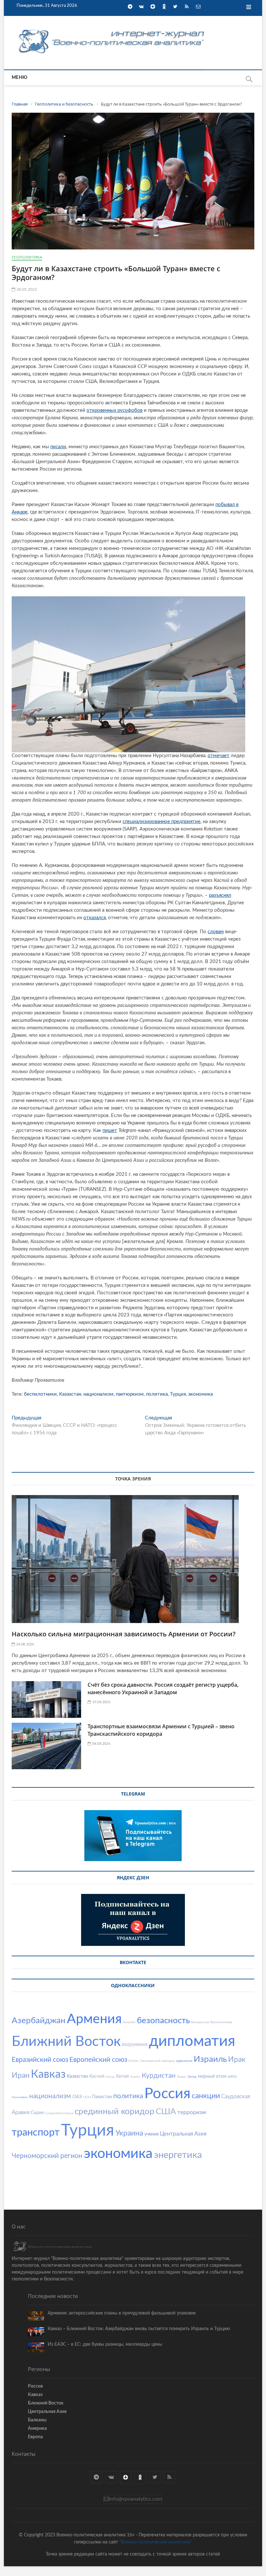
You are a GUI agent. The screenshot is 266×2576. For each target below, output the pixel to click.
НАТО (232, 2077)
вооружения (135, 2045)
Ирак (237, 2059)
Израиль (210, 2059)
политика (157, 1394)
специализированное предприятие (162, 822)
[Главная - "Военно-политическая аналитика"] (112, 29)
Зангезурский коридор (157, 2061)
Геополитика (27, 257)
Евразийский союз (40, 2060)
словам (216, 932)
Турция (178, 1394)
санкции (206, 2096)
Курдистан (159, 2076)
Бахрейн (129, 2022)
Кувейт (135, 2077)
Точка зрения (133, 1479)
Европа (35, 2437)
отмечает (218, 756)
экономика (200, 1394)
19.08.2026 (101, 1702)
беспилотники (40, 1394)
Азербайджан (39, 2021)
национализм (98, 1394)
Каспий (97, 2076)
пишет (110, 1130)
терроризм (192, 2112)
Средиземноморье (59, 2113)
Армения (94, 2019)
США (166, 2112)
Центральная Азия (183, 2134)
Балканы (37, 2420)
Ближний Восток (66, 2042)
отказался (95, 918)
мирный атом (212, 2076)
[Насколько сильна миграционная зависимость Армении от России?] (133, 1559)
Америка (37, 2429)
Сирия (37, 2113)
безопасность (163, 2021)
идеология (184, 2061)
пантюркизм (130, 1394)
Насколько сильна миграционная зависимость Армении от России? (124, 1634)
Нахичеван (20, 2097)
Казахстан (70, 1394)
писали (58, 447)
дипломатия (192, 2041)
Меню (19, 78)
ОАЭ (77, 2097)
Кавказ (48, 2075)
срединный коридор (115, 2112)
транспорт (36, 2132)
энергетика (178, 2155)
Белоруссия (200, 2022)
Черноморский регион (47, 2156)
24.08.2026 (24, 1644)
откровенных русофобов (115, 410)
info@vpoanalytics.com (135, 2499)
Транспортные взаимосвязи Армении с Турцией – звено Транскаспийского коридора (161, 1730)
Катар (110, 2077)
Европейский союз (98, 2060)
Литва (192, 2077)
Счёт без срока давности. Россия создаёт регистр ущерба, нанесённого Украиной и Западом (163, 1688)
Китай (122, 2076)
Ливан (181, 2077)
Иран (21, 2075)
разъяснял (220, 895)
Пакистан (102, 2097)
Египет (134, 2061)
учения (151, 2134)
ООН (87, 2097)
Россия (167, 2094)
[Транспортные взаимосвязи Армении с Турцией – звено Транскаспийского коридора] (46, 1746)
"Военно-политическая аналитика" (156, 2542)
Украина (129, 2133)
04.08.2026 (101, 1744)
